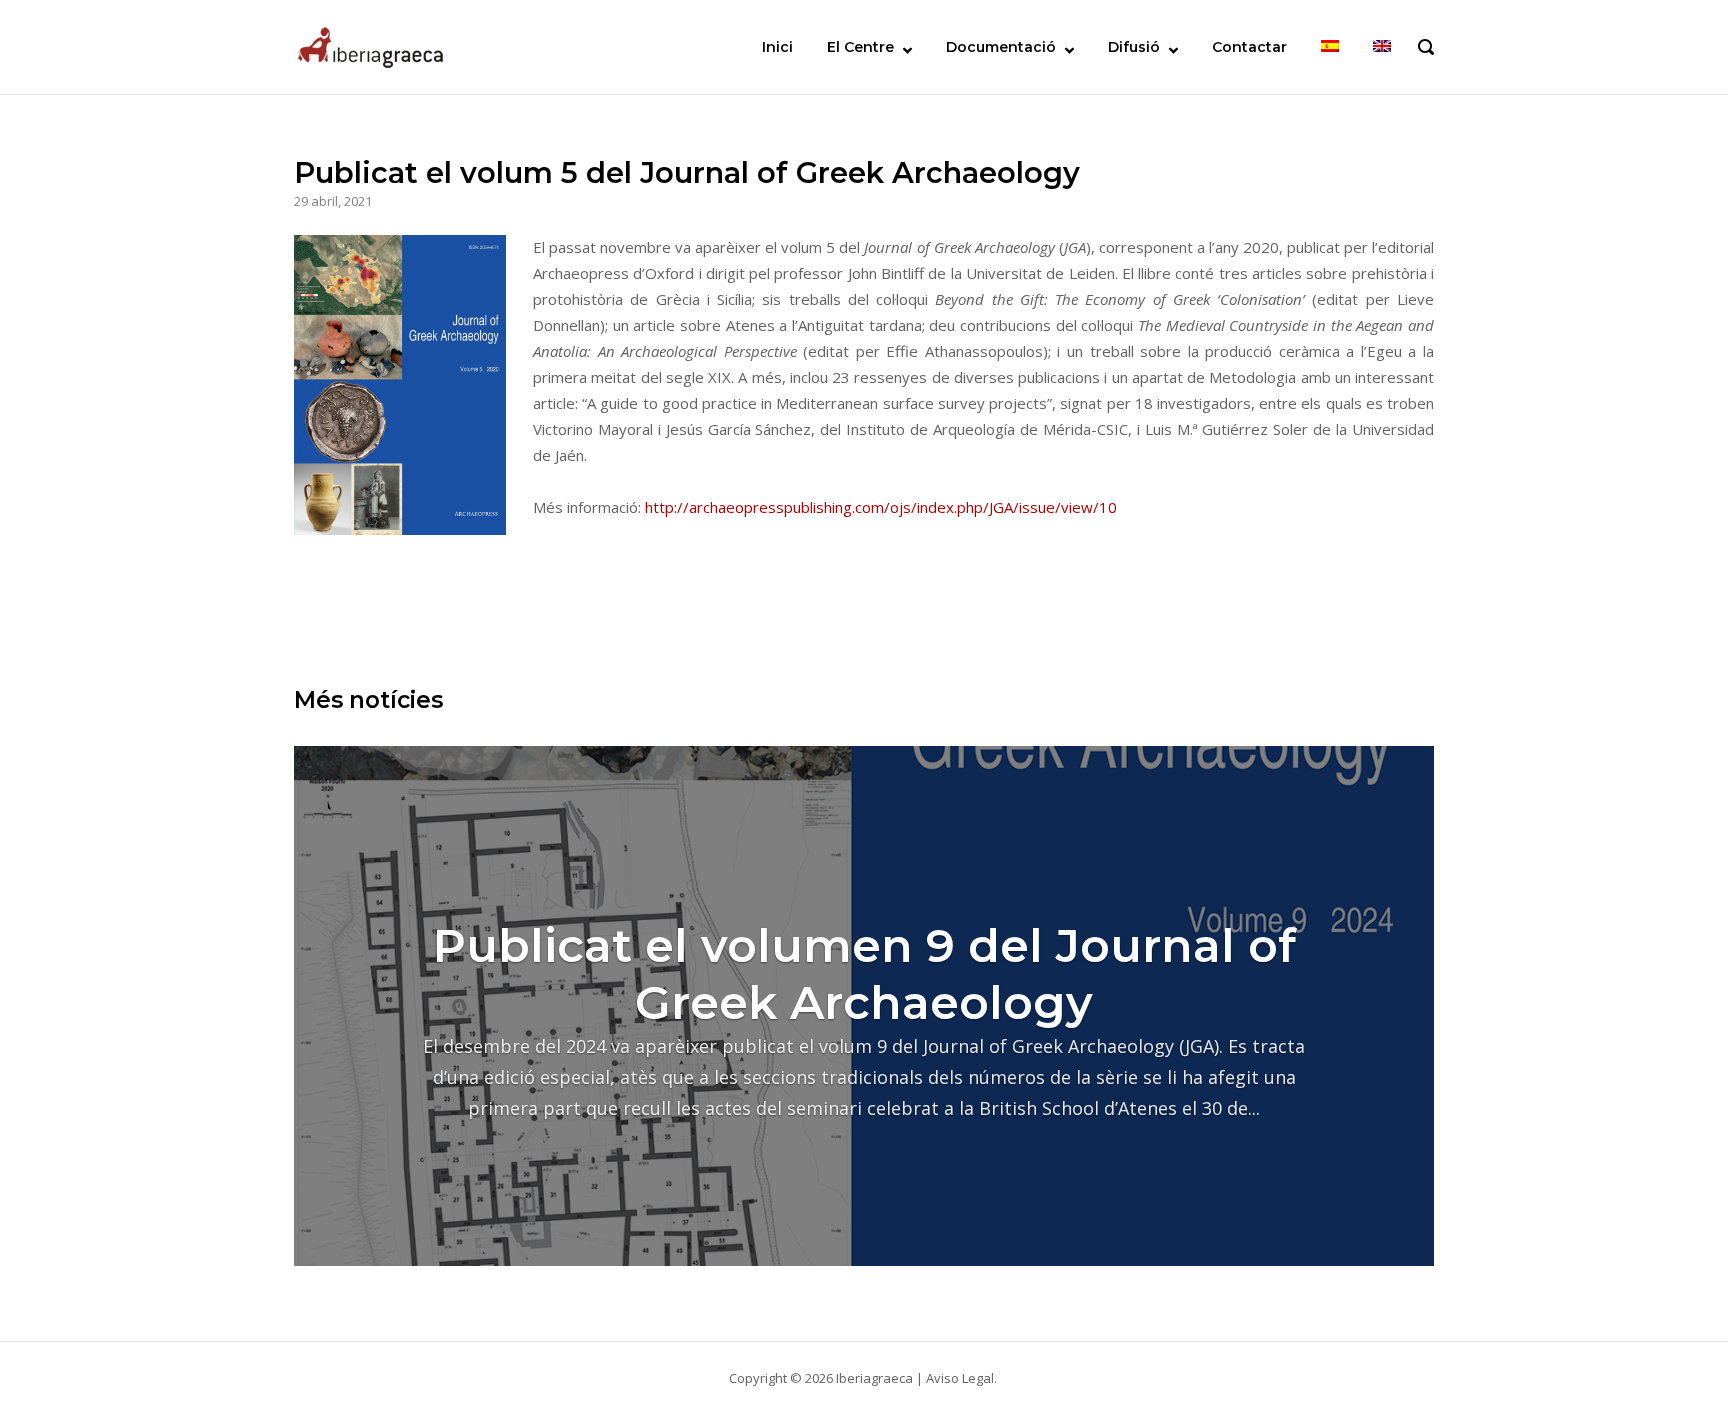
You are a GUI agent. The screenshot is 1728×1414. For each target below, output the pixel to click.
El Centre (860, 47)
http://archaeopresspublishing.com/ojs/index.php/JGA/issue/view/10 (881, 507)
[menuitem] (1330, 47)
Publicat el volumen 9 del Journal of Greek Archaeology (864, 974)
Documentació (1001, 47)
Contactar (1249, 47)
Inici (777, 47)
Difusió (1134, 47)
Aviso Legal (960, 1378)
